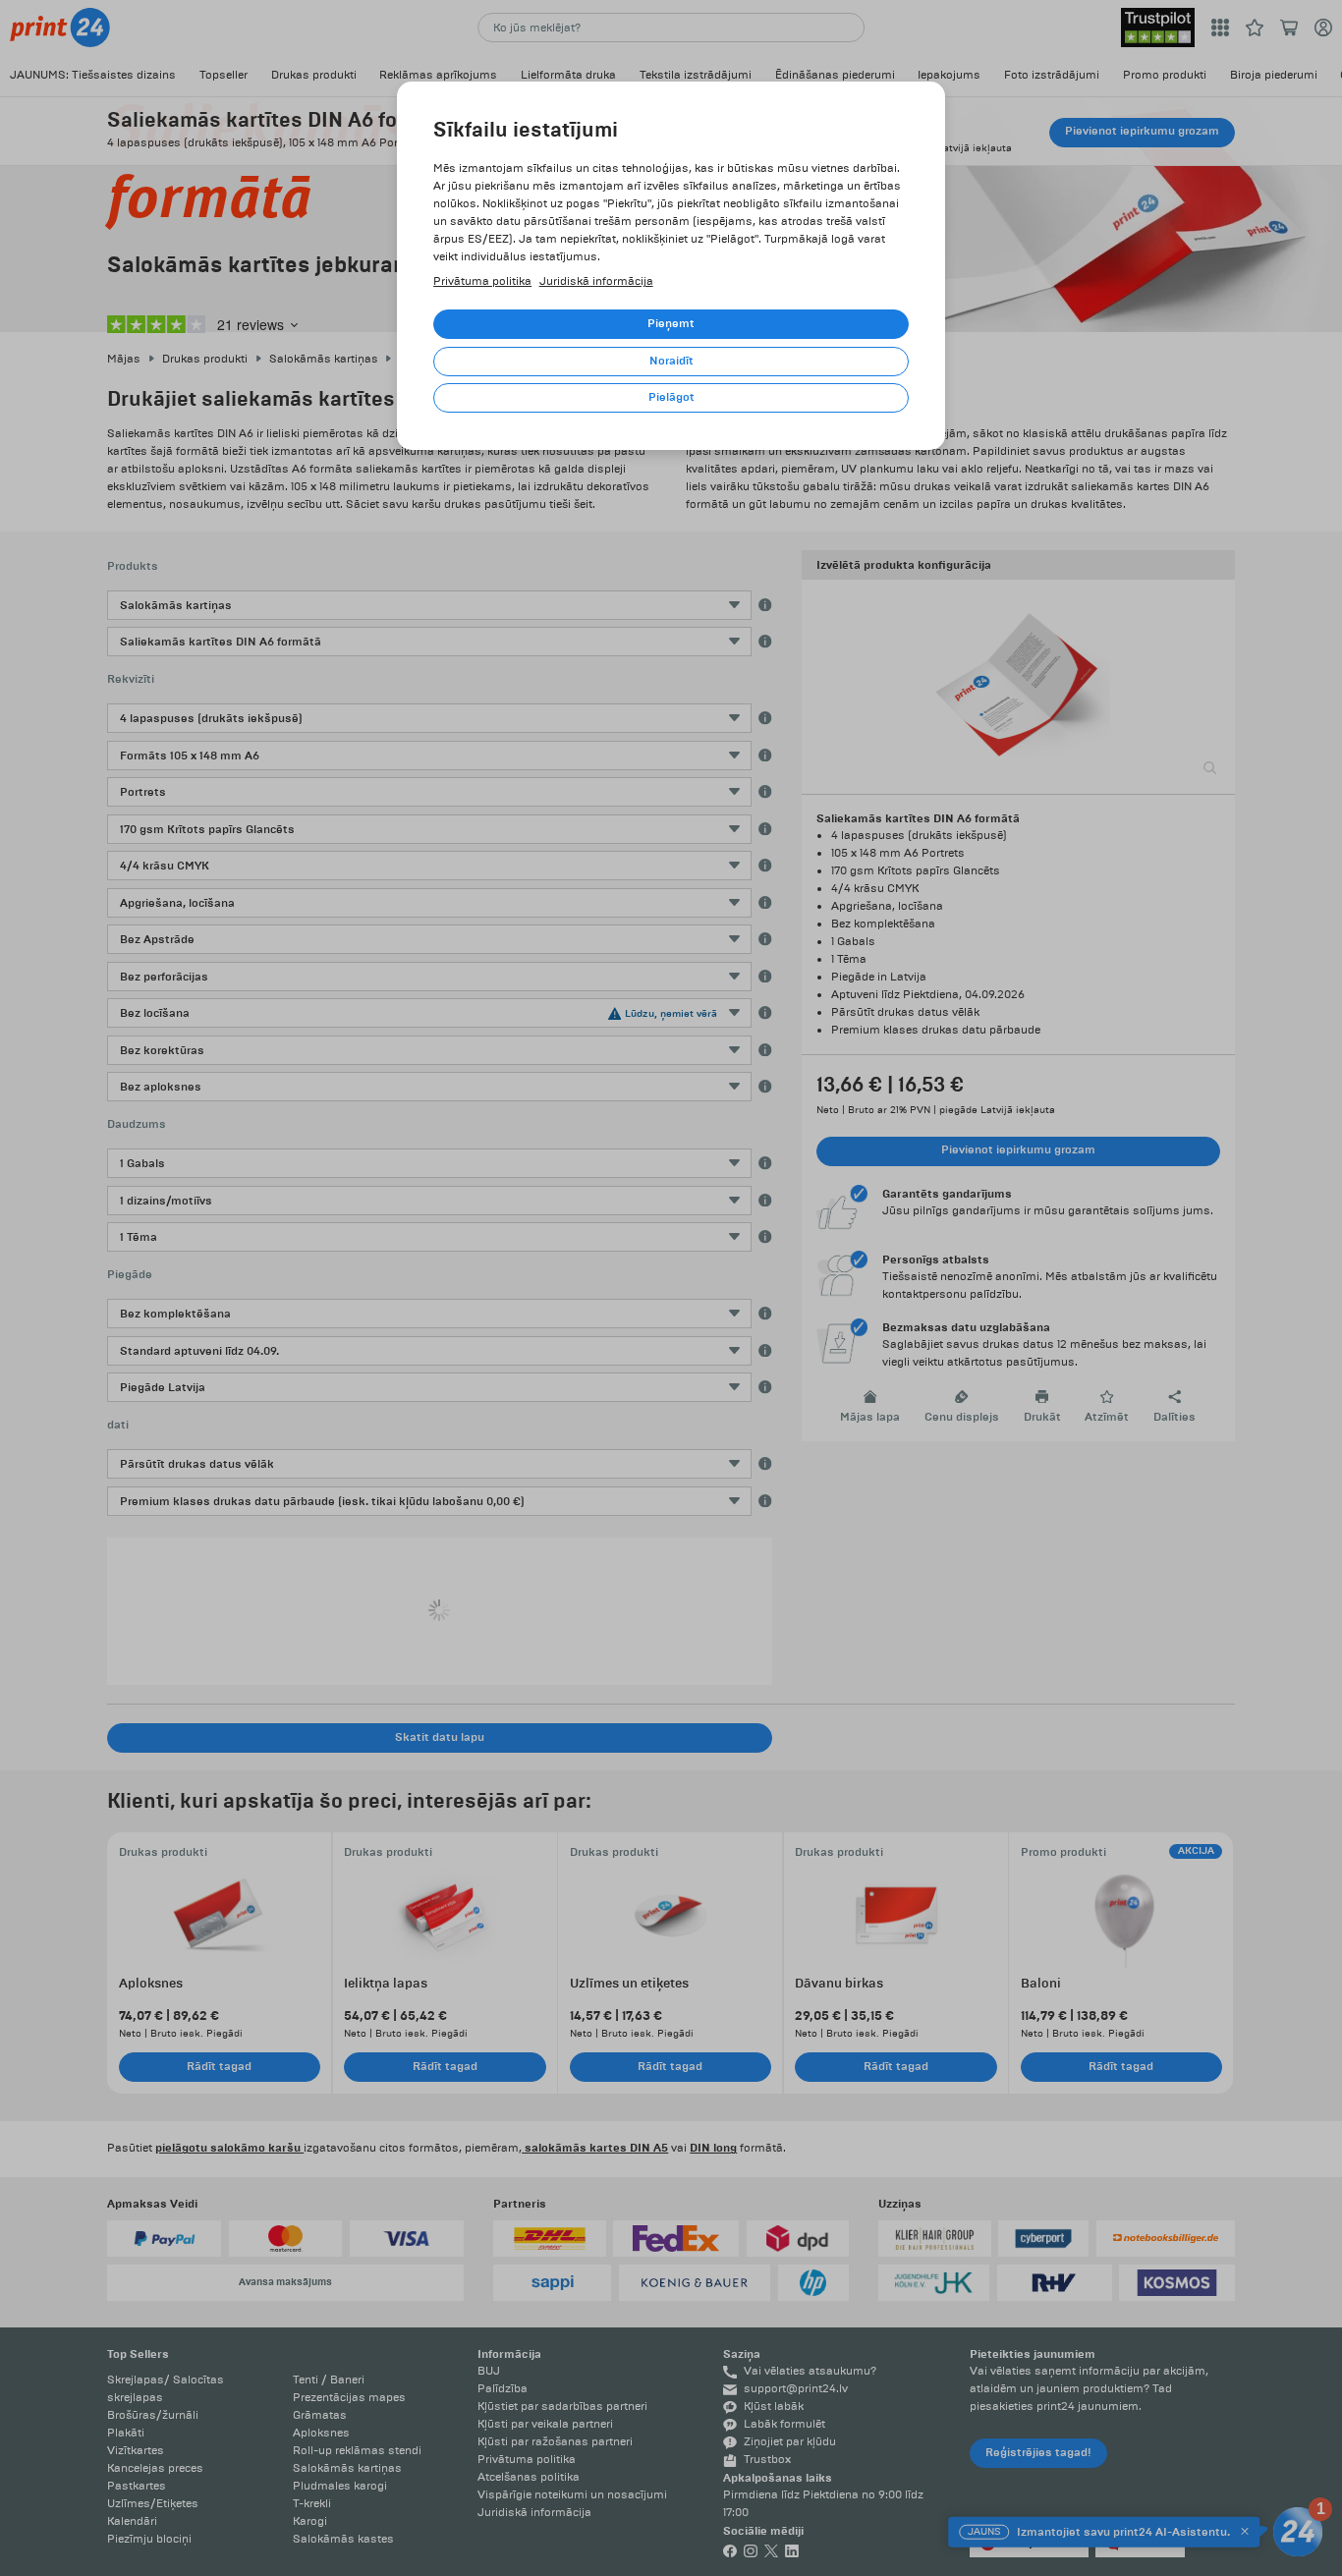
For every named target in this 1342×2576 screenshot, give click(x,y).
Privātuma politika (482, 281)
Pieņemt (671, 324)
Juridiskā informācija (596, 281)
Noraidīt (671, 361)
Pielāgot (671, 397)
